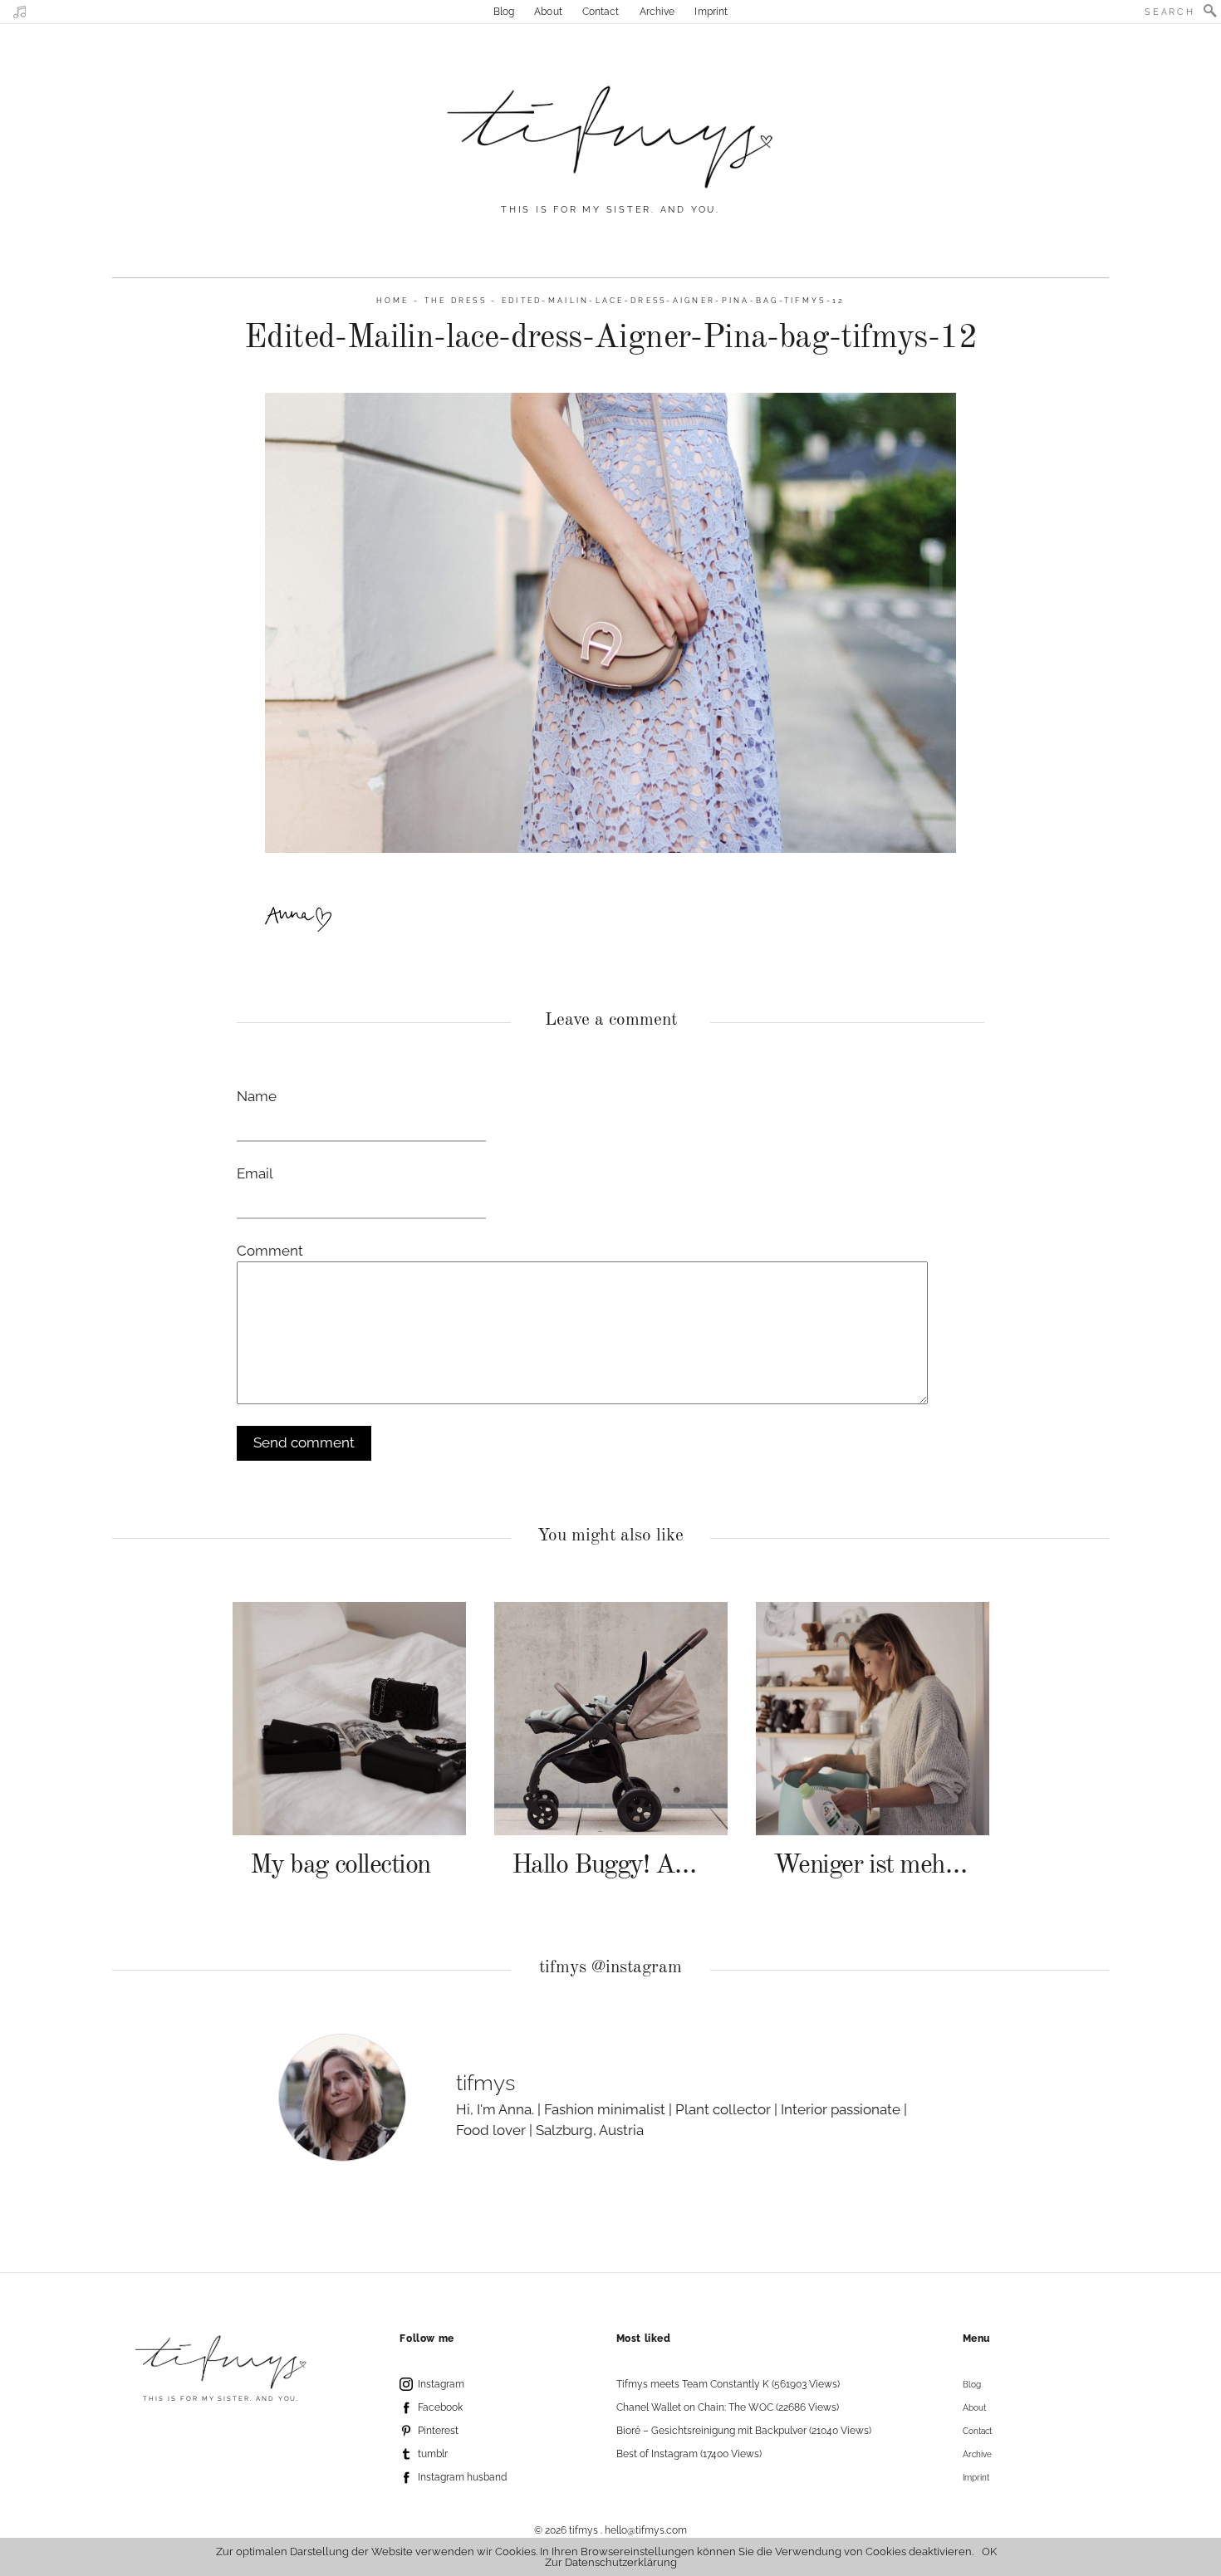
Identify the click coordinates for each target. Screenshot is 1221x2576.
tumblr (433, 2454)
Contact (601, 12)
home (393, 300)
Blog (504, 12)
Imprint (711, 12)
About (548, 12)
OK (989, 2552)
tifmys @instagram (610, 1968)
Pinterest (438, 2431)
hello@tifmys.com (646, 2530)
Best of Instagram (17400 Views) (689, 2454)
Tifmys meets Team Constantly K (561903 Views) (728, 2384)
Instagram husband (462, 2477)
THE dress (456, 300)
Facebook (440, 2407)
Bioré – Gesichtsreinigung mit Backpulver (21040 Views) (744, 2431)
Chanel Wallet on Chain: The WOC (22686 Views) (728, 2407)
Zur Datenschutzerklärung (611, 2562)
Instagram (441, 2384)
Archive (657, 12)
